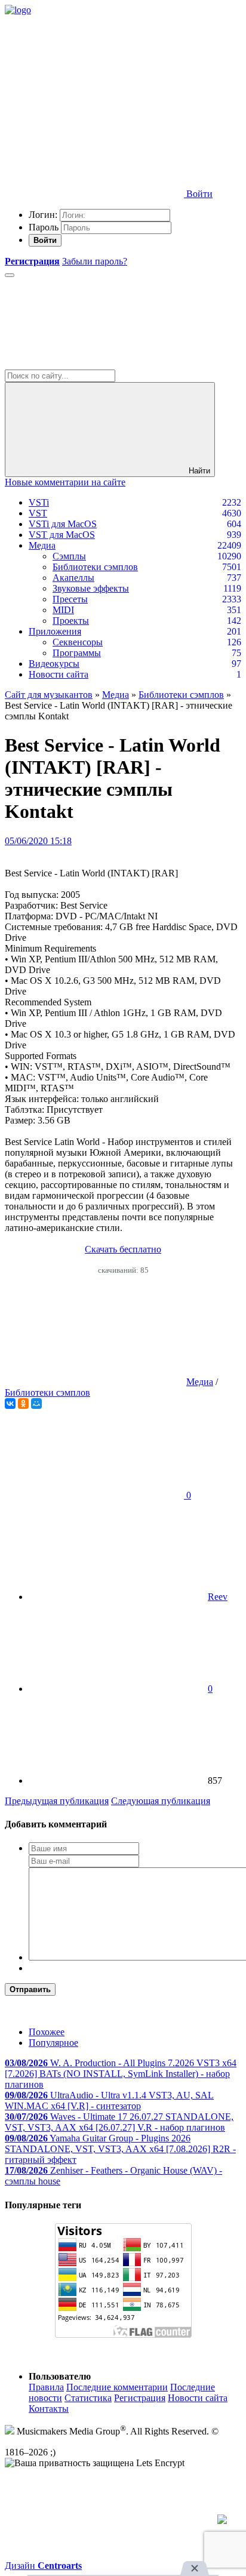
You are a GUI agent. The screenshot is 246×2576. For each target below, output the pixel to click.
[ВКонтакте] (10, 1404)
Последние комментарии (117, 2387)
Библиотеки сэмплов (95, 567)
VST (38, 513)
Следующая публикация (161, 1801)
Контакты (49, 2409)
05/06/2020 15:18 (38, 841)
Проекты (71, 621)
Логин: (43, 215)
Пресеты (70, 599)
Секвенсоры (78, 642)
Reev (218, 1597)
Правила (46, 2387)
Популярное (53, 2043)
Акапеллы (73, 578)
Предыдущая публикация (57, 1801)
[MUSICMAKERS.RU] (18, 10)
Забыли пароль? (95, 261)
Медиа (42, 545)
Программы (77, 653)
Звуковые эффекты (91, 588)
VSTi (39, 502)
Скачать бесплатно (123, 1249)
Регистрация (140, 2398)
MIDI (63, 610)
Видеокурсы (54, 664)
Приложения (55, 631)
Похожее (47, 2032)
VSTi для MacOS (63, 524)
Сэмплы (69, 556)
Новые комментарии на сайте (65, 482)
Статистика (88, 2398)
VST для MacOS (62, 535)
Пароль (44, 227)
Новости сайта (59, 674)
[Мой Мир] (36, 1404)
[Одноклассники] (23, 1404)
